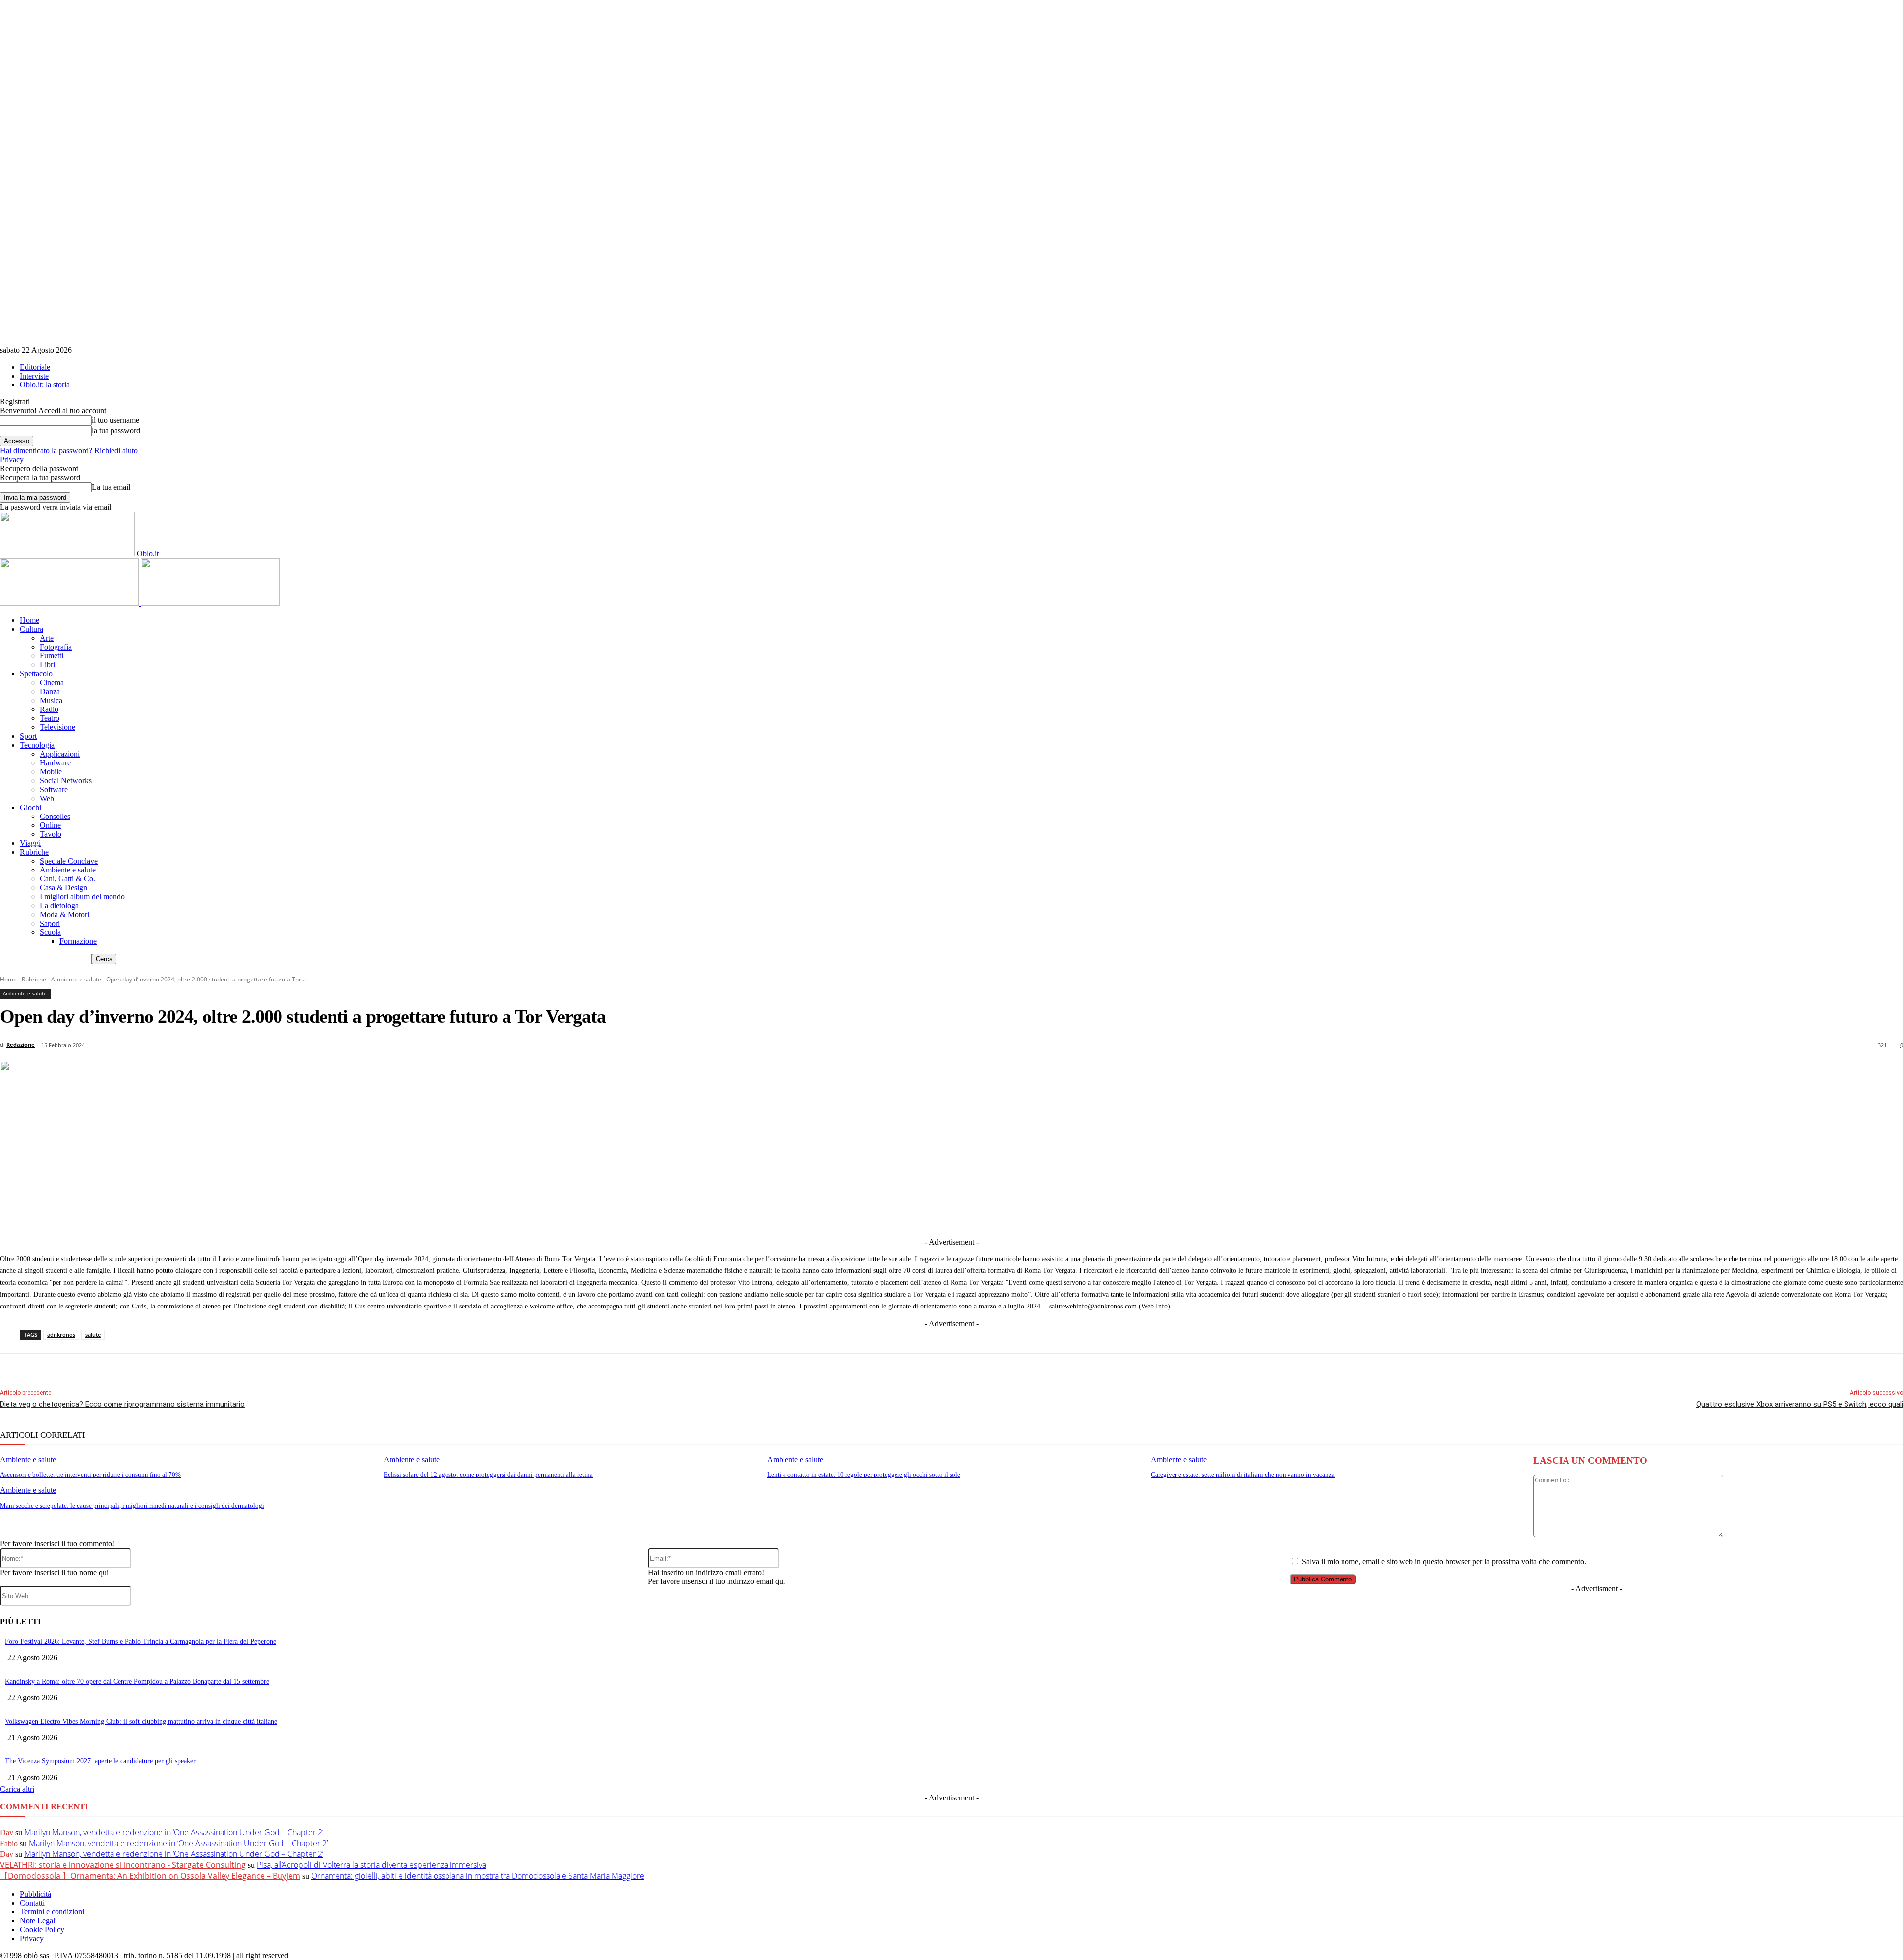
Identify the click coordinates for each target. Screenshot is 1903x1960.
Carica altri (17, 1789)
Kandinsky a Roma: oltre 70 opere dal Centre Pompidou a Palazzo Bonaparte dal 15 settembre (137, 1681)
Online (50, 825)
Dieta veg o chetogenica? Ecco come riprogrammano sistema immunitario (122, 1404)
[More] (1157, 1212)
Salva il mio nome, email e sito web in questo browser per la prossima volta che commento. (1444, 1561)
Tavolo (51, 834)
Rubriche (34, 852)
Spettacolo (36, 674)
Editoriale (35, 367)
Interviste (34, 376)
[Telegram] (937, 1212)
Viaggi (30, 843)
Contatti (32, 1903)
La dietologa (59, 905)
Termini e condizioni (52, 1912)
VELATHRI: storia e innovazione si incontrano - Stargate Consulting (123, 1865)
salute (93, 1334)
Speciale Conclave (69, 861)
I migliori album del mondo (82, 897)
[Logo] (70, 603)
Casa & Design (63, 888)
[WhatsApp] (1010, 1212)
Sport (28, 736)
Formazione (78, 941)
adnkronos (61, 1334)
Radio (49, 709)
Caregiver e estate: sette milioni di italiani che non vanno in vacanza (1243, 1475)
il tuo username (115, 420)
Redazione (21, 1045)
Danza (50, 691)
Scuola (50, 932)
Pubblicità (35, 1894)
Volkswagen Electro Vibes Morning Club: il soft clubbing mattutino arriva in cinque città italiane (141, 1721)
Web (47, 798)
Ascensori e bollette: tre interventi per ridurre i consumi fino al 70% (90, 1475)
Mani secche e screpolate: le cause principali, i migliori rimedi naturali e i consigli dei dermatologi (132, 1505)
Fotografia (56, 647)
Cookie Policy (42, 1930)
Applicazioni (60, 754)
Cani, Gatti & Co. (67, 879)
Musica (51, 700)
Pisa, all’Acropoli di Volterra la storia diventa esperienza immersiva (371, 1865)
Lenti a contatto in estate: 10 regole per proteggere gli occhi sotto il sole (864, 1475)
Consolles (55, 816)
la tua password (116, 430)
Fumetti (52, 656)
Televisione (57, 727)
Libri (47, 665)
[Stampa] (1084, 1212)
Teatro (50, 718)
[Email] (1047, 1212)
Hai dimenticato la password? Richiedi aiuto (69, 451)
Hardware (55, 763)
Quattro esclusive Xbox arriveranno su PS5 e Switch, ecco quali (1800, 1404)
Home (29, 620)
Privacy (12, 460)
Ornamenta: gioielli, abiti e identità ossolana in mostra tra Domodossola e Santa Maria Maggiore (478, 1876)
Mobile (51, 772)
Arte (47, 638)
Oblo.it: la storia (45, 385)
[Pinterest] (974, 1212)
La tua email (111, 487)
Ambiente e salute (68, 870)
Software (54, 789)
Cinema (52, 682)
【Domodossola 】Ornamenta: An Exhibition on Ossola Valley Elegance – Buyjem (150, 1876)
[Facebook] (828, 1212)
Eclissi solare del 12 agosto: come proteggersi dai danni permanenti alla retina (488, 1475)
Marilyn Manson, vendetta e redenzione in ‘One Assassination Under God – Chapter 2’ (174, 1832)
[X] (864, 1212)
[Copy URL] (1120, 1212)
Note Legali (38, 1921)
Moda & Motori (64, 914)
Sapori (50, 923)
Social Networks (66, 781)
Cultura (31, 629)
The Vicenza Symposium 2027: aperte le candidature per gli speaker (100, 1761)
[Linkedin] (901, 1212)
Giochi (30, 807)
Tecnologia (37, 745)
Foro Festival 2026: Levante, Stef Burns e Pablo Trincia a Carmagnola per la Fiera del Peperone (140, 1642)
